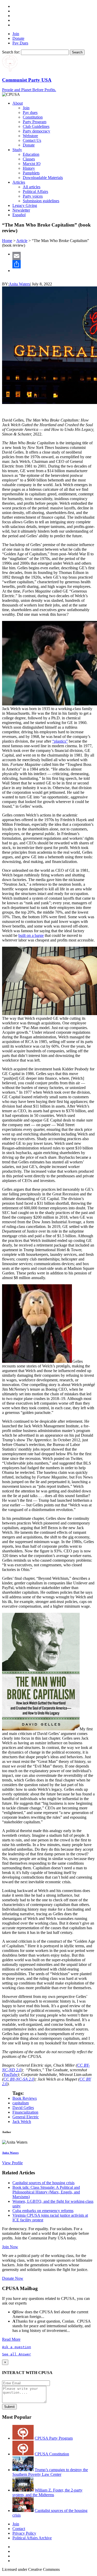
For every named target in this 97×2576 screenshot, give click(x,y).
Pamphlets (31, 173)
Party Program (35, 122)
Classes (29, 159)
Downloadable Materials (43, 178)
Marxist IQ (32, 164)
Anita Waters (19, 284)
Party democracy (36, 131)
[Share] (54, 264)
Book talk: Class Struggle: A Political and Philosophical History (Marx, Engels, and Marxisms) (46, 2192)
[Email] (54, 256)
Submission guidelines (41, 201)
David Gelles (23, 2108)
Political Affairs (35, 192)
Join (16, 34)
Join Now (10, 2247)
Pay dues (30, 112)
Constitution (33, 117)
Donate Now (13, 2278)
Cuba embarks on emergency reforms (43, 2211)
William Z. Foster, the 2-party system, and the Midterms (47, 2492)
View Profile (12, 2163)
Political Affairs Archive (32, 2538)
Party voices (33, 196)
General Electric (26, 2117)
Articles (19, 182)
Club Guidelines (36, 126)
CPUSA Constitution (52, 2454)
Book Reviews (25, 2098)
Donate (18, 38)
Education (31, 154)
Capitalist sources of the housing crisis (43, 2183)
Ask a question (17, 2347)
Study (17, 150)
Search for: (11, 52)
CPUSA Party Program (54, 2438)
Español (19, 215)
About (18, 103)
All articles (32, 187)
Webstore (30, 136)
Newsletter (21, 210)
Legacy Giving (25, 205)
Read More (11, 2339)
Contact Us (32, 140)
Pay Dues (20, 43)
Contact (19, 2529)
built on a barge (31, 935)
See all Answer (17, 2354)
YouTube (10, 2075)
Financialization (25, 2112)
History (29, 168)
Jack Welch (22, 2122)
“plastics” (60, 741)
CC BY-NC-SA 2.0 (19, 2079)
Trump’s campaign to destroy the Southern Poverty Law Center (50, 2472)
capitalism (21, 2103)
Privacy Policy (24, 2533)
